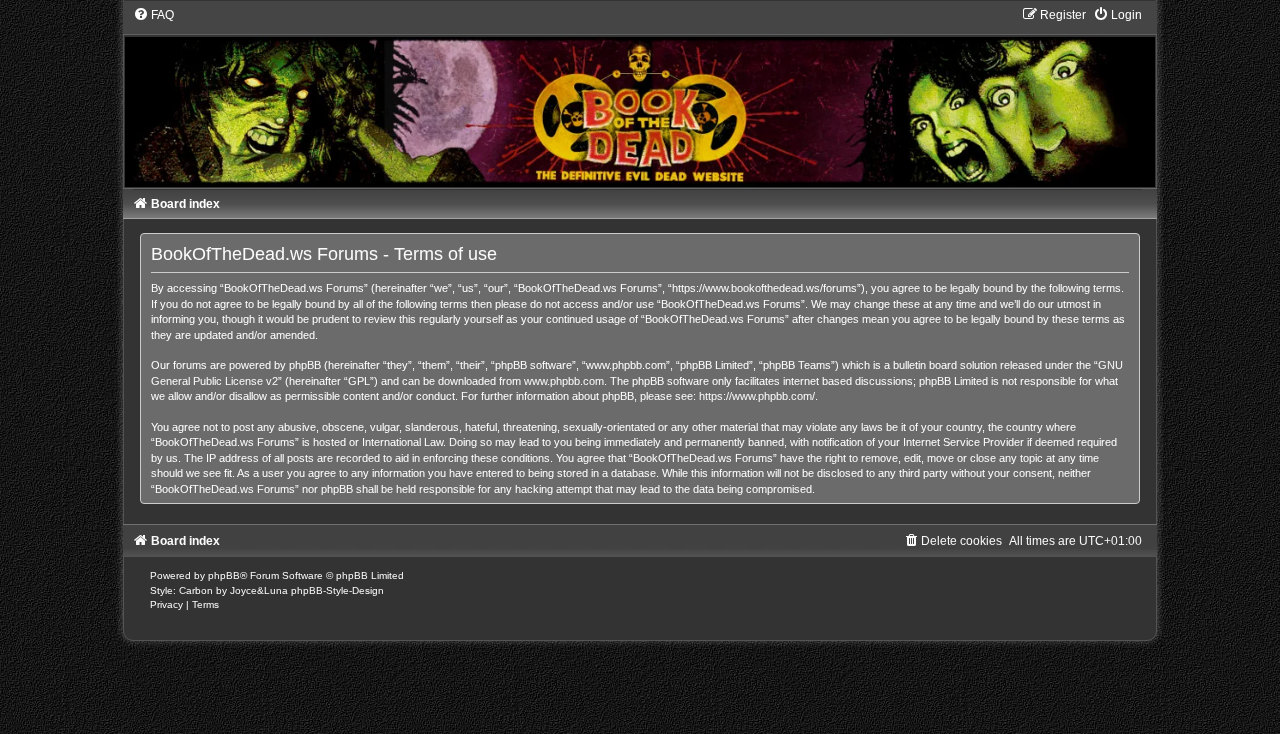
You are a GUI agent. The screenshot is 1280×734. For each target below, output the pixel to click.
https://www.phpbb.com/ (757, 396)
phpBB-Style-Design (337, 590)
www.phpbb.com (564, 381)
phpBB (224, 575)
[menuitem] (153, 15)
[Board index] (640, 96)
